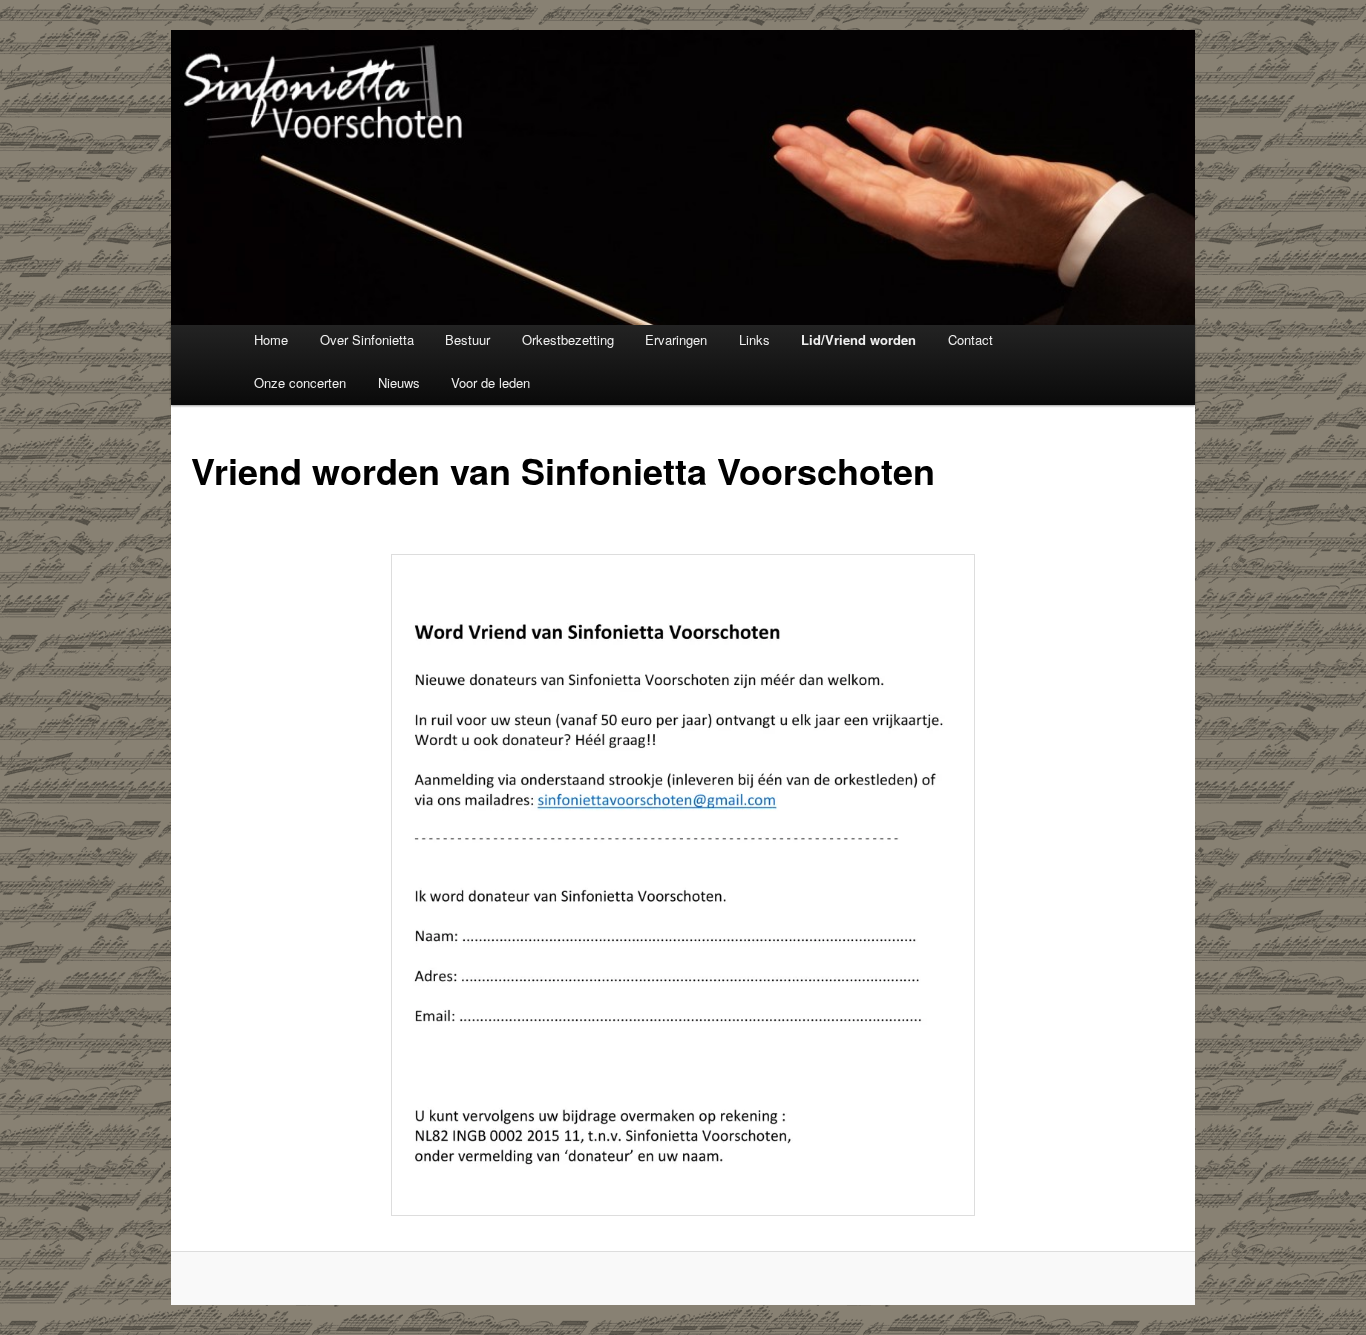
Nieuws (399, 382)
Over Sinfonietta (367, 339)
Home (271, 339)
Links (754, 339)
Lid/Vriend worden (858, 339)
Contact (970, 339)
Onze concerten (300, 382)
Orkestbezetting (568, 339)
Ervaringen (676, 339)
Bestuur (467, 339)
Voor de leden (490, 382)
